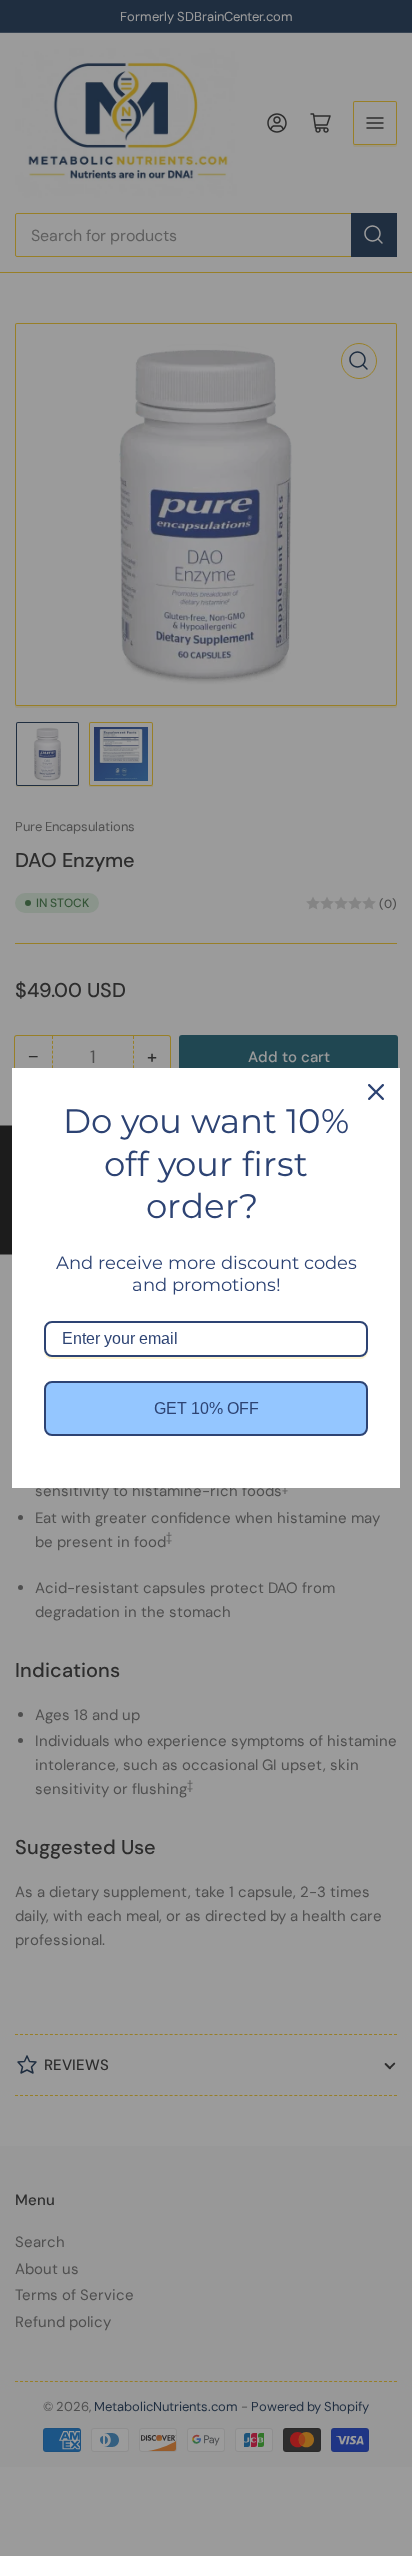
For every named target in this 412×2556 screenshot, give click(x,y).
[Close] (376, 1092)
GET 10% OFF (206, 1408)
